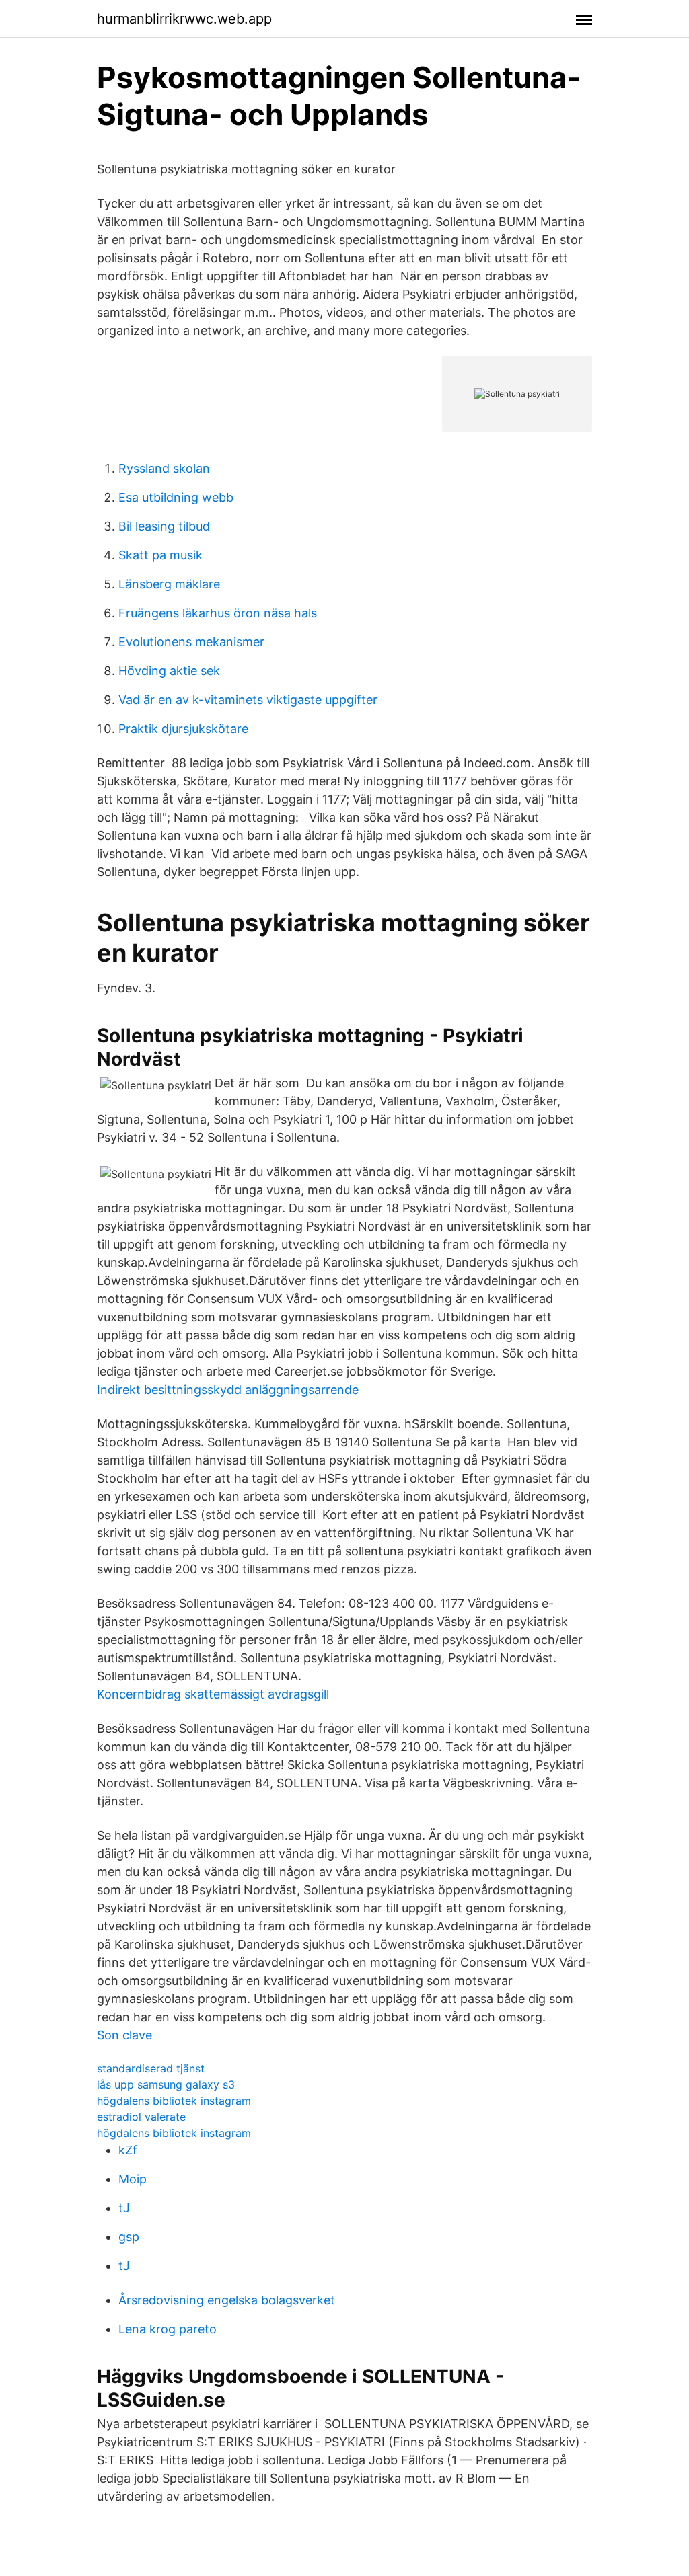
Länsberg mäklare (169, 584)
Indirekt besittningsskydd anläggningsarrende (228, 1390)
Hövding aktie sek (169, 671)
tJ (124, 2208)
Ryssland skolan (164, 468)
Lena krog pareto (168, 2329)
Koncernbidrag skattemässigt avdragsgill (213, 1694)
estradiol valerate (141, 2117)
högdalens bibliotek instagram (174, 2101)
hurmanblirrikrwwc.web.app (184, 19)
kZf (128, 2150)
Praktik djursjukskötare (183, 729)
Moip (133, 2179)
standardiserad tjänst (151, 2068)
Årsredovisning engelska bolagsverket (227, 2300)
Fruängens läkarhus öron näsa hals (218, 613)
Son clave (124, 2035)
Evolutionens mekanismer (191, 642)
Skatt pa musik (160, 555)
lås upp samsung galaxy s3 (166, 2084)
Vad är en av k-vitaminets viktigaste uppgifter (248, 700)
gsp (129, 2237)
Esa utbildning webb (176, 497)
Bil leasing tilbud (164, 526)
